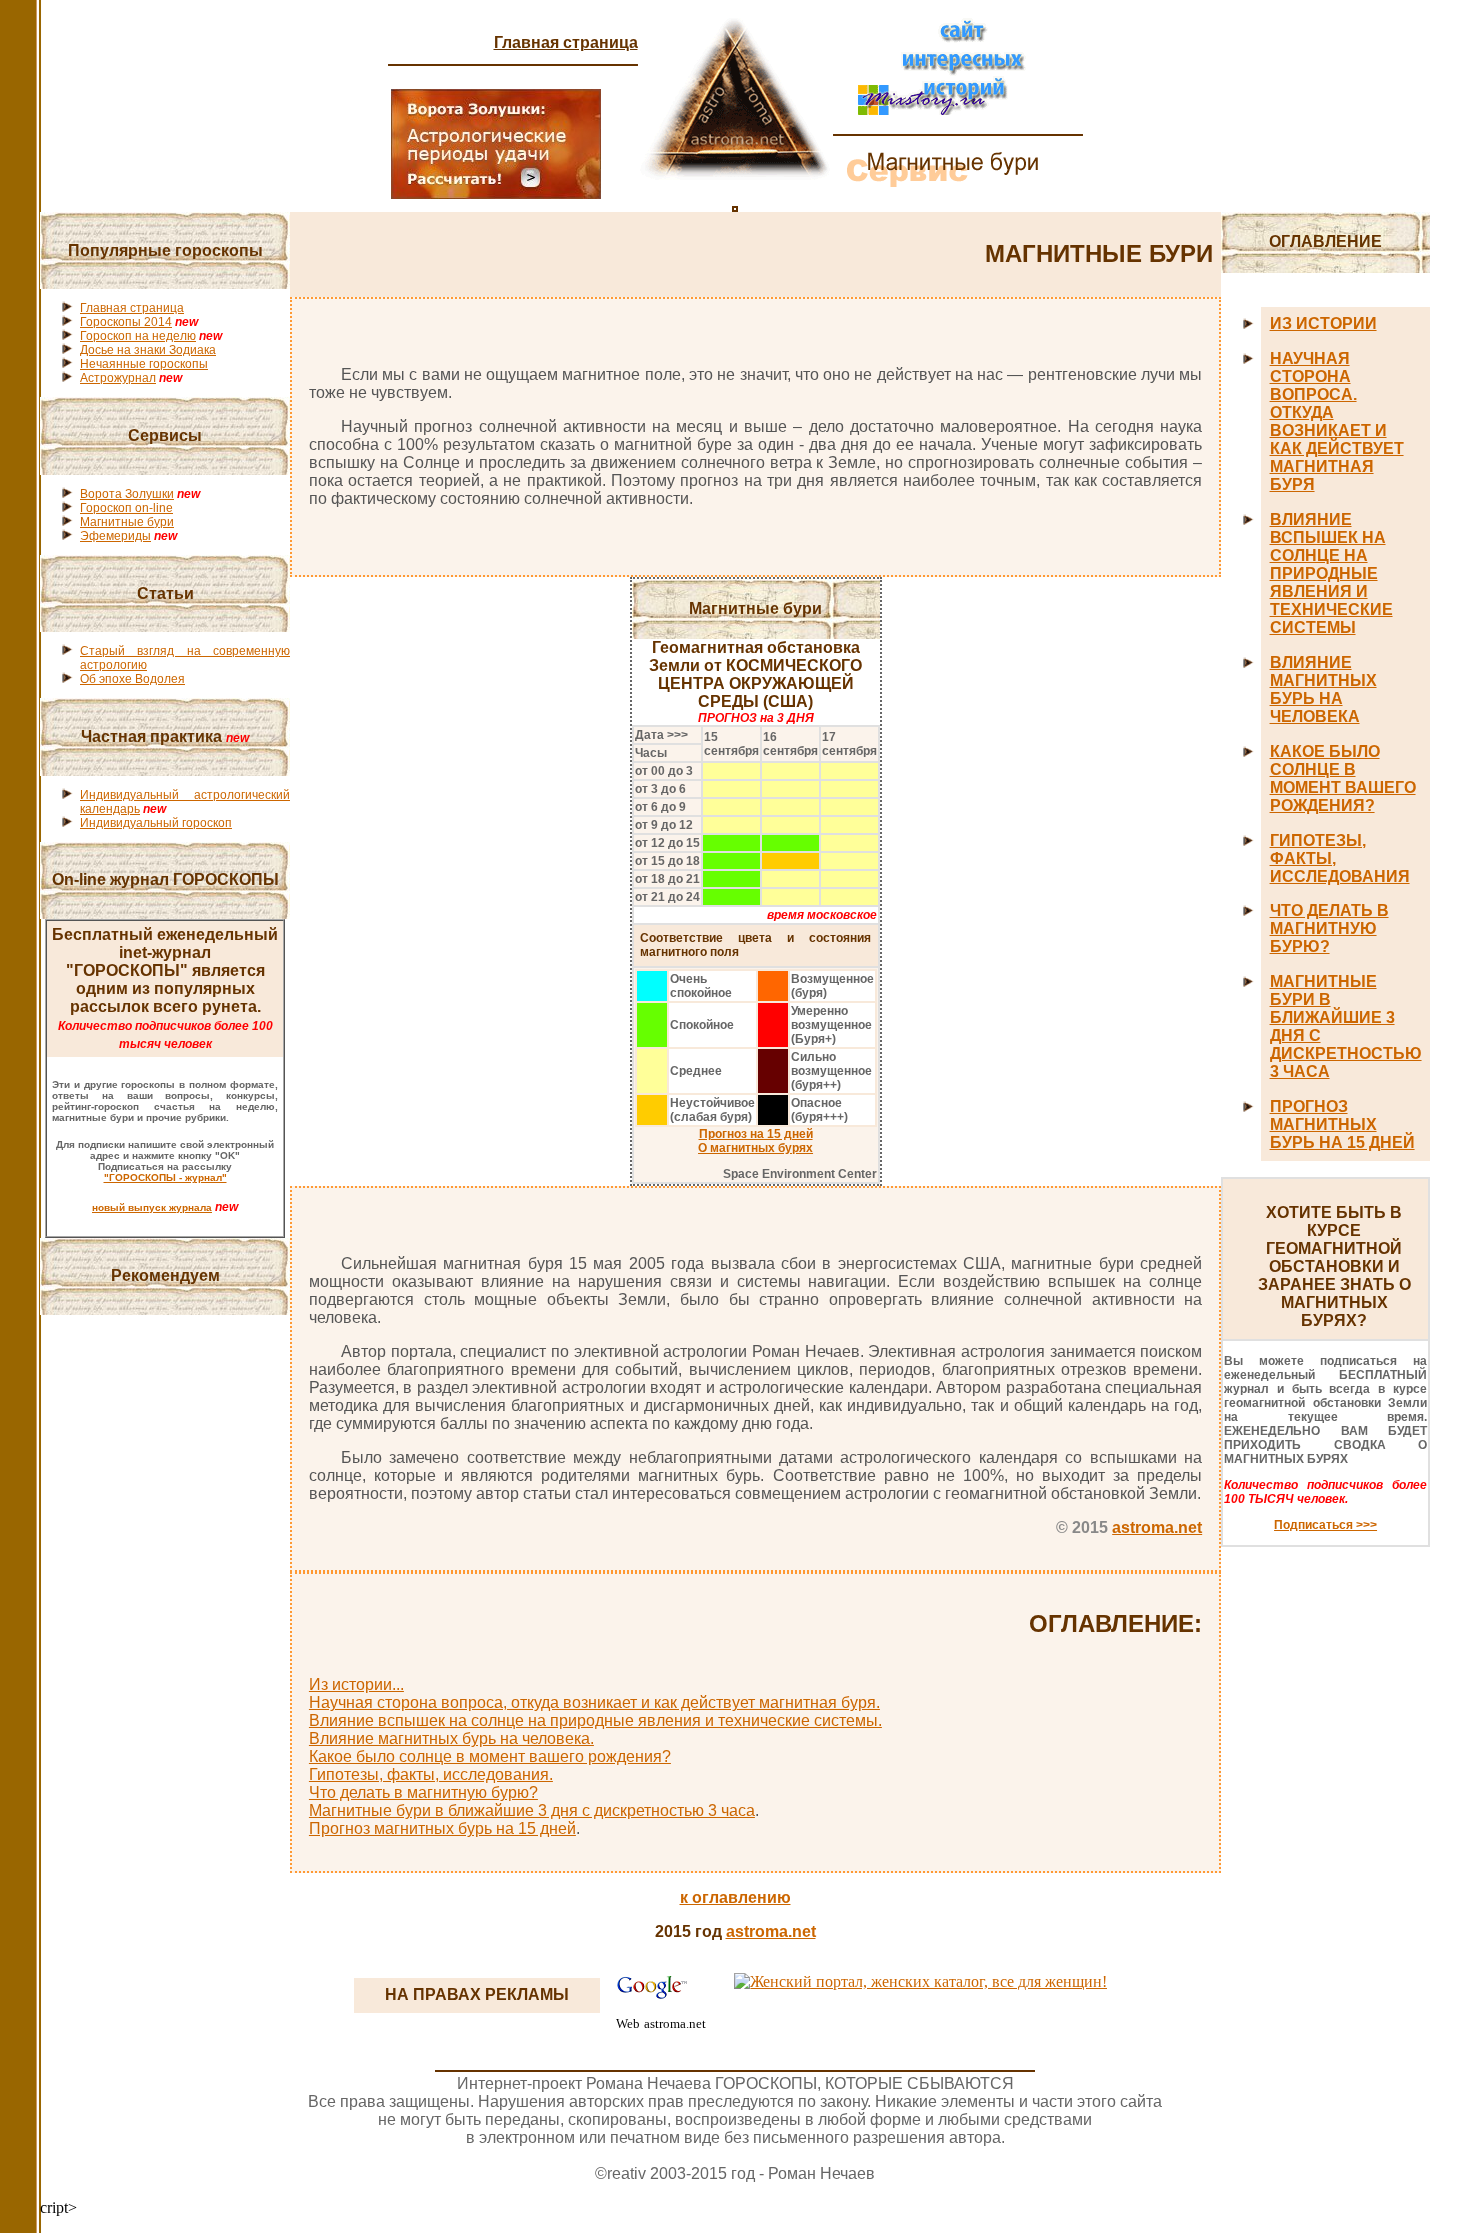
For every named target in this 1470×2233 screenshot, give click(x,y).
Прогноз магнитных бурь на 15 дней (442, 1828)
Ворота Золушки (127, 494)
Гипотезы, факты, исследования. (431, 1774)
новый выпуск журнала (152, 1207)
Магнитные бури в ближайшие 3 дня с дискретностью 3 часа (532, 1810)
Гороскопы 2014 (126, 322)
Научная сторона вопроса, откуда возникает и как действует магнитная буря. (594, 1702)
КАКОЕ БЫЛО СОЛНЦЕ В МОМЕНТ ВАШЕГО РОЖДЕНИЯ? (1343, 778)
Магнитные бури (127, 522)
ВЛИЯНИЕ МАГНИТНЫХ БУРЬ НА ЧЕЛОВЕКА (1323, 689)
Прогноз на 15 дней (756, 1134)
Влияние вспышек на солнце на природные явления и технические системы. (595, 1720)
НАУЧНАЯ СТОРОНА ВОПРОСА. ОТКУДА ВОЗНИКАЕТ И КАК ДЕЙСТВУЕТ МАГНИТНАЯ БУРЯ (1337, 421)
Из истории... (356, 1684)
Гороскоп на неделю (138, 336)
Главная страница (566, 42)
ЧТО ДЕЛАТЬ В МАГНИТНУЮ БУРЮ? (1329, 928)
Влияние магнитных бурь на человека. (451, 1738)
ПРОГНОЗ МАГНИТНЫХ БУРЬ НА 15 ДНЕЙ (1342, 1124)
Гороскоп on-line (126, 508)
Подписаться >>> (1325, 1525)
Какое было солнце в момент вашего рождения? (490, 1756)
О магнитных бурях (755, 1148)
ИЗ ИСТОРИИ (1323, 323)
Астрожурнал (118, 378)
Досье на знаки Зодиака (148, 350)
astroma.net (1157, 1527)
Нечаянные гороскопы (144, 364)
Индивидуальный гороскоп (156, 823)
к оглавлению (735, 1897)
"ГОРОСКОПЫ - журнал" (165, 1177)
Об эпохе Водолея (132, 679)
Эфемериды (115, 536)
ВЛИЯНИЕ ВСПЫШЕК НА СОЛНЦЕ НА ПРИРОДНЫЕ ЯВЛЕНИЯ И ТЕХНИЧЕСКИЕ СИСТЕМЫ (1331, 573)
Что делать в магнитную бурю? (423, 1792)
